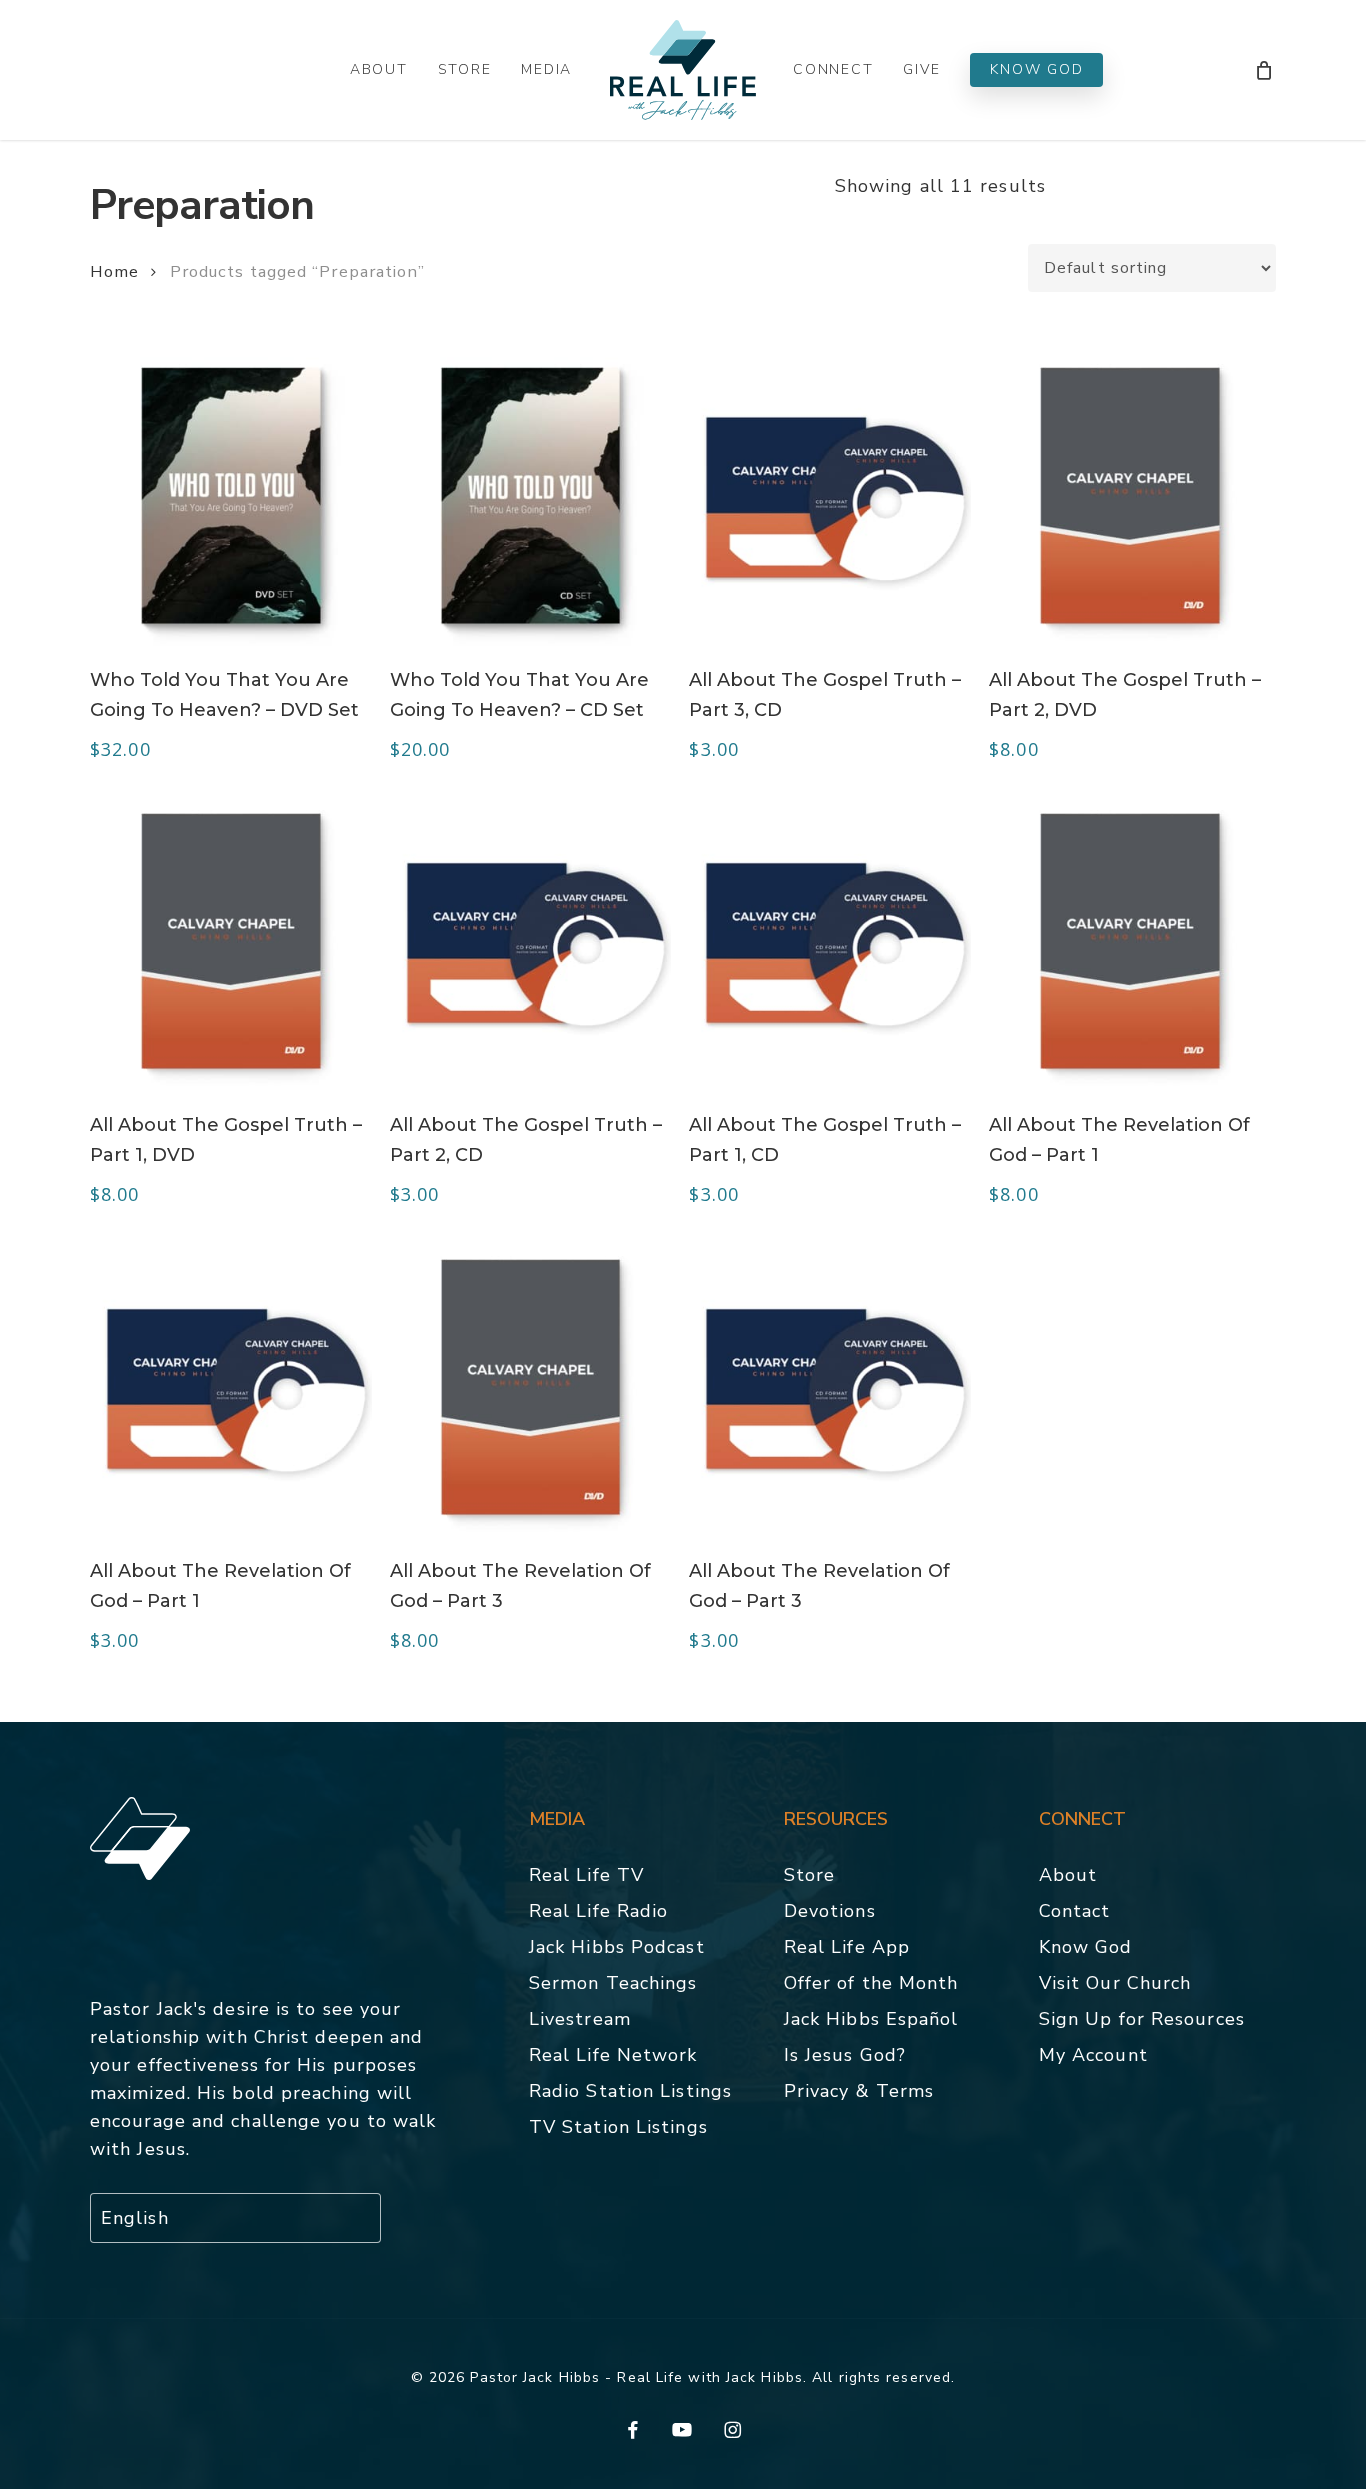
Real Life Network (613, 2055)
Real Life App (847, 1947)
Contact (1075, 1911)
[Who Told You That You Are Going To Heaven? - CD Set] (531, 495)
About (1068, 1875)
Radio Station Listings (630, 2091)
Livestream (580, 2019)
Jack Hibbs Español (871, 2019)
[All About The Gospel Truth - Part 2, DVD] (1130, 495)
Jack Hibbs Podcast (617, 1947)
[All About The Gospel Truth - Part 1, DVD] (231, 941)
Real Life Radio (599, 1911)
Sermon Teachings (613, 1983)
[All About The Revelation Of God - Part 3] (531, 1387)
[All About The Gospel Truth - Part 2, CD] (531, 941)
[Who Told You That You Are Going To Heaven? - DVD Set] (231, 495)
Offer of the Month (871, 1983)
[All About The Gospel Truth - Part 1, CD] (830, 941)
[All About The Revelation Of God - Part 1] (1130, 941)
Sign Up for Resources (1142, 2019)
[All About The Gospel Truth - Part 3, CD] (830, 495)
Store (810, 1875)
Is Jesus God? (845, 2055)
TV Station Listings (618, 2127)
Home (114, 271)
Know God (1086, 1947)
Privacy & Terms (859, 2091)
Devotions (830, 1911)
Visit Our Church (1115, 1983)
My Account (1093, 2055)
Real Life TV (586, 1875)
